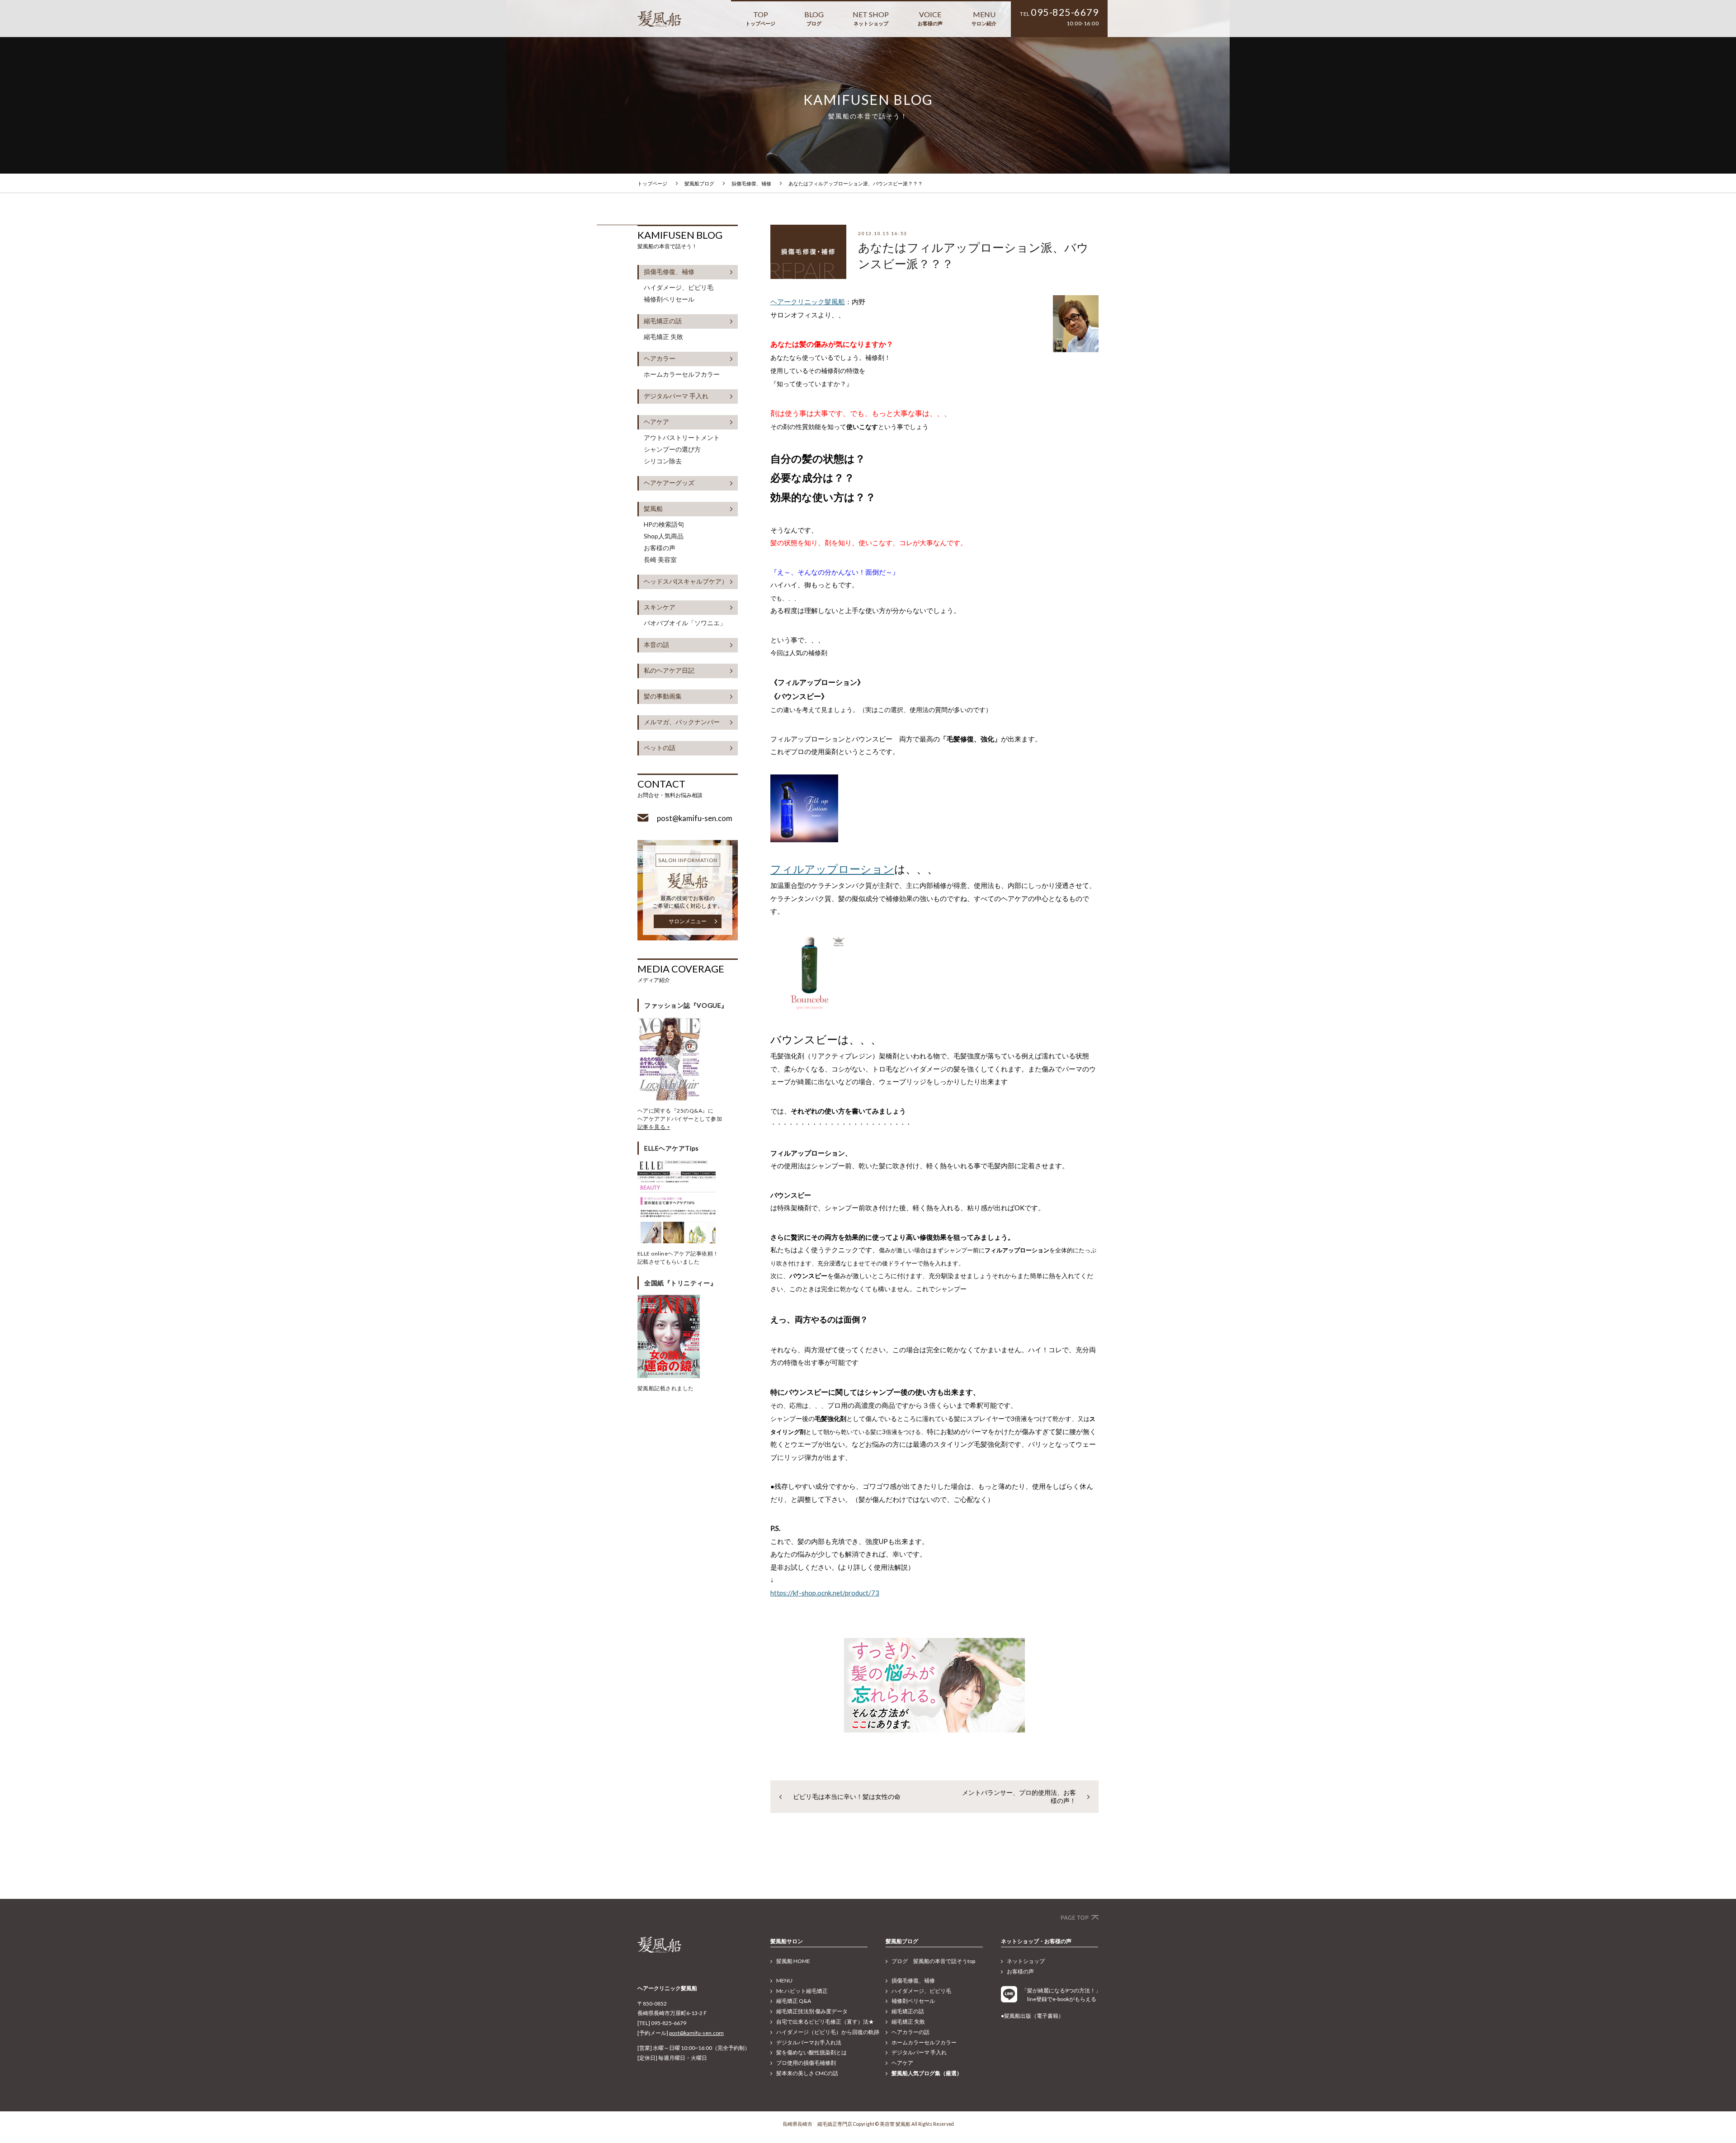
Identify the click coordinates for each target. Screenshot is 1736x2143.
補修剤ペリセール (669, 299)
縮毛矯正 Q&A (794, 2001)
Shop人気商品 (664, 536)
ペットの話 (660, 748)
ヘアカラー (660, 358)
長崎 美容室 (660, 560)
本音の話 (656, 644)
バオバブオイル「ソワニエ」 (685, 623)
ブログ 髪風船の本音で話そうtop (933, 1961)
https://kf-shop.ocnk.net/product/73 (825, 1593)
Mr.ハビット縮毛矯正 (802, 1991)
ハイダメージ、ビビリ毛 (679, 288)
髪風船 (653, 508)
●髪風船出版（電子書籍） (1032, 2016)
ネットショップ (1026, 1961)
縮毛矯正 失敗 (663, 337)
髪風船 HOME (793, 1961)
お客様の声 (660, 548)
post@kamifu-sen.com (696, 2033)
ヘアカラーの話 (910, 2032)
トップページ (652, 183)
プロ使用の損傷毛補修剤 (806, 2063)
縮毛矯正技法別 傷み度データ (812, 2011)
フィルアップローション (832, 869)
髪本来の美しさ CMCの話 (807, 2073)
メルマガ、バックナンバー (682, 722)
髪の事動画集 (663, 696)
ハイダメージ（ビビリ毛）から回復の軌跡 (828, 2032)
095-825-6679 (1065, 12)
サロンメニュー (688, 921)
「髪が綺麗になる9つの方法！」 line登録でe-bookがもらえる (1060, 1995)
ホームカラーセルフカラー (682, 374)
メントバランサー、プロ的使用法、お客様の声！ (1019, 1796)
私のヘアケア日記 (669, 670)
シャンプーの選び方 (672, 449)
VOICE (930, 18)
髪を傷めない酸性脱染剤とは (811, 2052)
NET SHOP (871, 18)
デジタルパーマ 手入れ (676, 396)
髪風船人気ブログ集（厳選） (927, 2073)
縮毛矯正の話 (663, 321)
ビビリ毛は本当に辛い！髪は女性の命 (847, 1796)
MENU (984, 18)
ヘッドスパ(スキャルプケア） (686, 581)
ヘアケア (656, 422)
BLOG (814, 18)
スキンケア (660, 607)
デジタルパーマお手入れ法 (809, 2042)
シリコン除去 (663, 461)
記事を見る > (654, 1127)
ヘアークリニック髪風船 (808, 302)
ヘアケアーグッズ (669, 483)
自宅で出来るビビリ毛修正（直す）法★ (825, 2022)
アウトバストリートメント (682, 438)
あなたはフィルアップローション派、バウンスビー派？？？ (856, 183)
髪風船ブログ (699, 183)
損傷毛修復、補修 (751, 183)
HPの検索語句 (664, 524)
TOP (760, 18)
